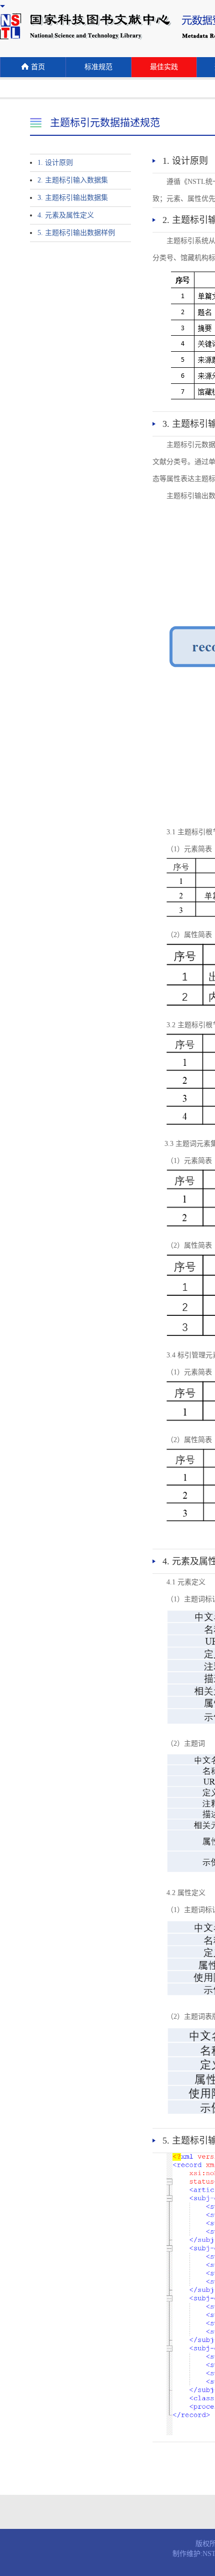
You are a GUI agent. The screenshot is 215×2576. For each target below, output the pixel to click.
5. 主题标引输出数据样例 (76, 233)
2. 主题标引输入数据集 (73, 180)
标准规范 (98, 67)
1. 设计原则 (55, 163)
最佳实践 (164, 67)
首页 (38, 67)
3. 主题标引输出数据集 (73, 198)
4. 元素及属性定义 (66, 215)
